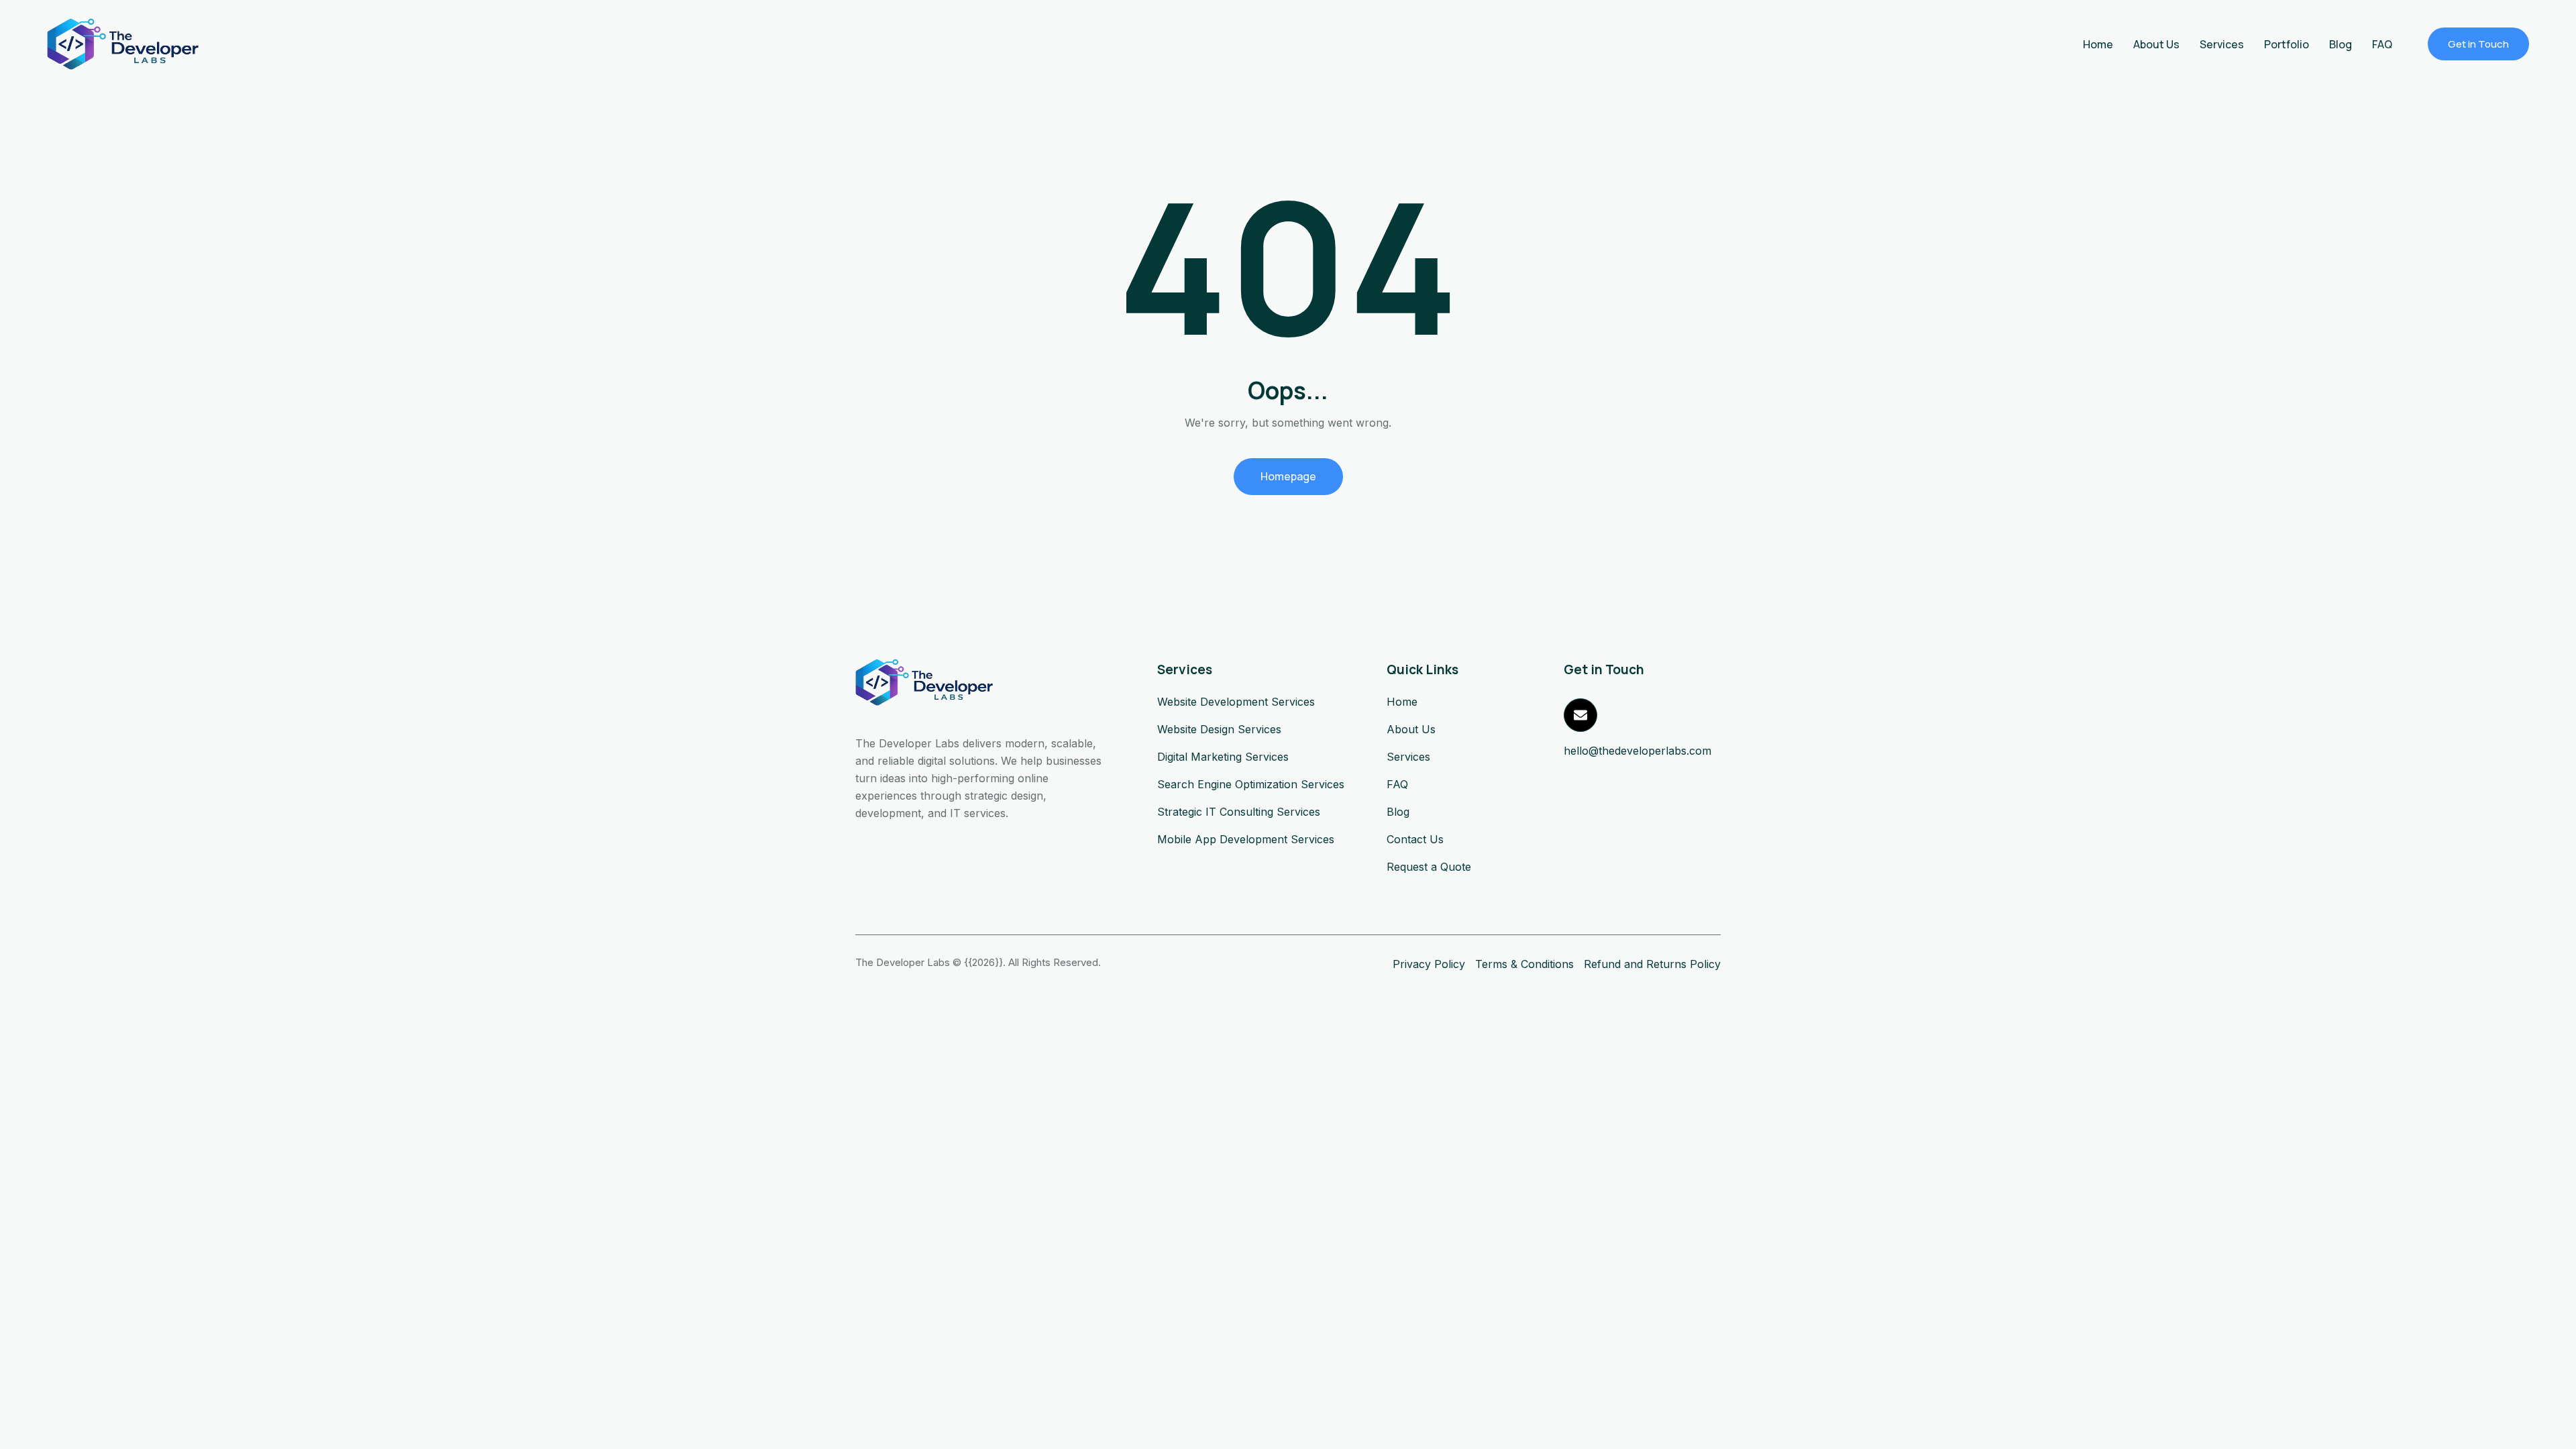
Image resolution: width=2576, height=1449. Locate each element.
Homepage (1288, 476)
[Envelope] (1580, 715)
